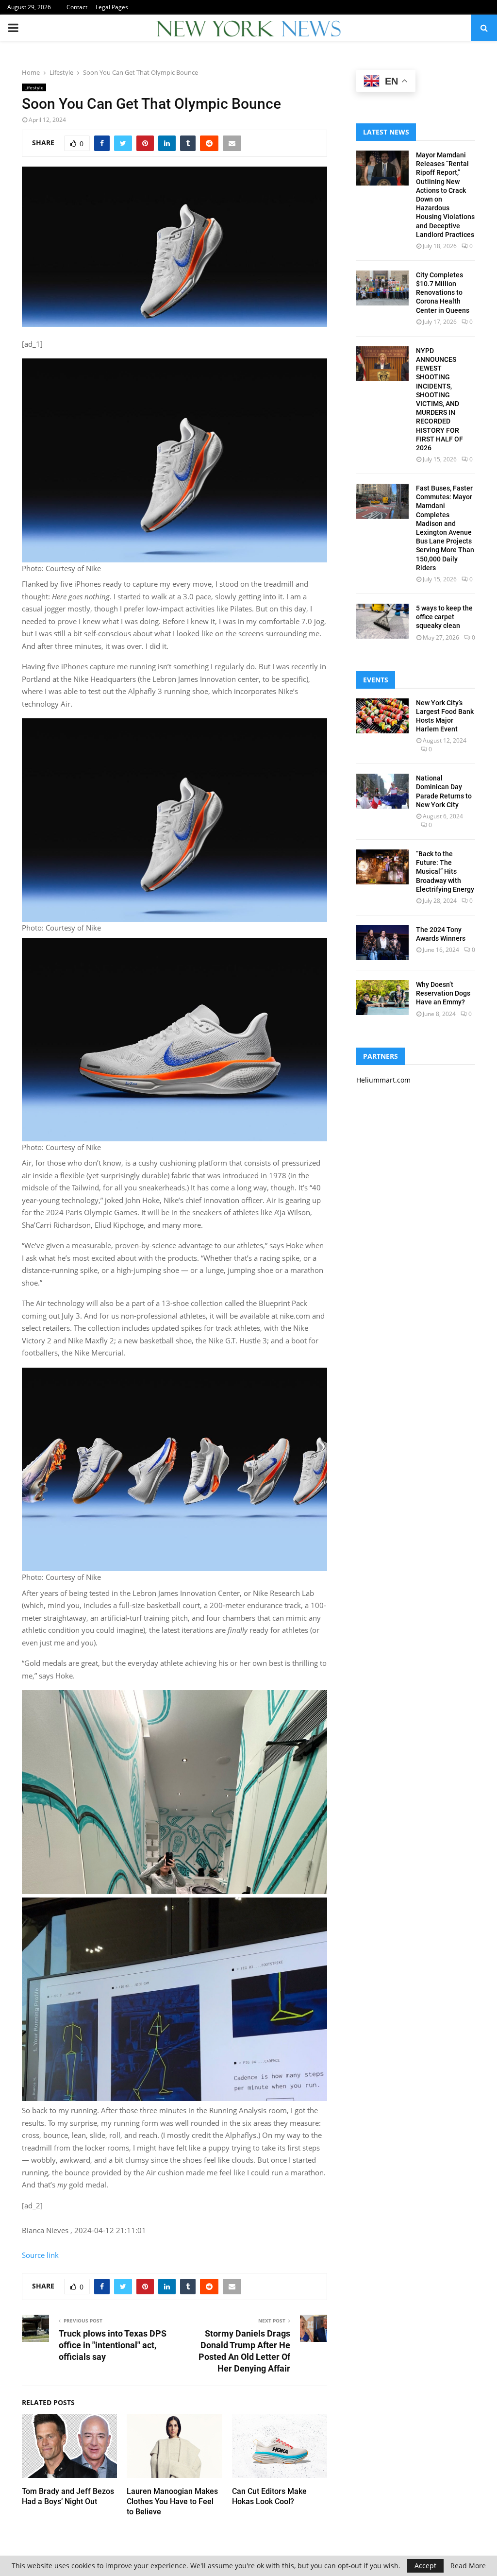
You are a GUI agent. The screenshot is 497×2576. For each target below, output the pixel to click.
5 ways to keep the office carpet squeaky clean (444, 617)
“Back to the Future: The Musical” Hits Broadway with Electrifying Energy (445, 872)
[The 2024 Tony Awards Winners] (382, 943)
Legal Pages (112, 7)
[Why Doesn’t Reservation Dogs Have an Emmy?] (382, 998)
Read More (468, 2566)
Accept (425, 2566)
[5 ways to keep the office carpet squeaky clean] (382, 621)
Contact (77, 7)
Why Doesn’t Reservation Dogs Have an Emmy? (443, 993)
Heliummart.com (383, 1080)
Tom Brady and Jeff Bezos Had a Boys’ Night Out (68, 2496)
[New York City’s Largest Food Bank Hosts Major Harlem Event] (382, 716)
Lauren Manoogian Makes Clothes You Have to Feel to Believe (172, 2501)
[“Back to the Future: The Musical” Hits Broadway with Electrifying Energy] (382, 867)
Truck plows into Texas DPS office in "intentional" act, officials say (113, 2345)
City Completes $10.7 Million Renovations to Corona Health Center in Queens (443, 293)
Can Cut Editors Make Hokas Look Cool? (269, 2496)
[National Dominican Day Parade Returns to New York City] (382, 791)
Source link (40, 2255)
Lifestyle (34, 87)
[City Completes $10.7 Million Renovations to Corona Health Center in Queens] (382, 288)
